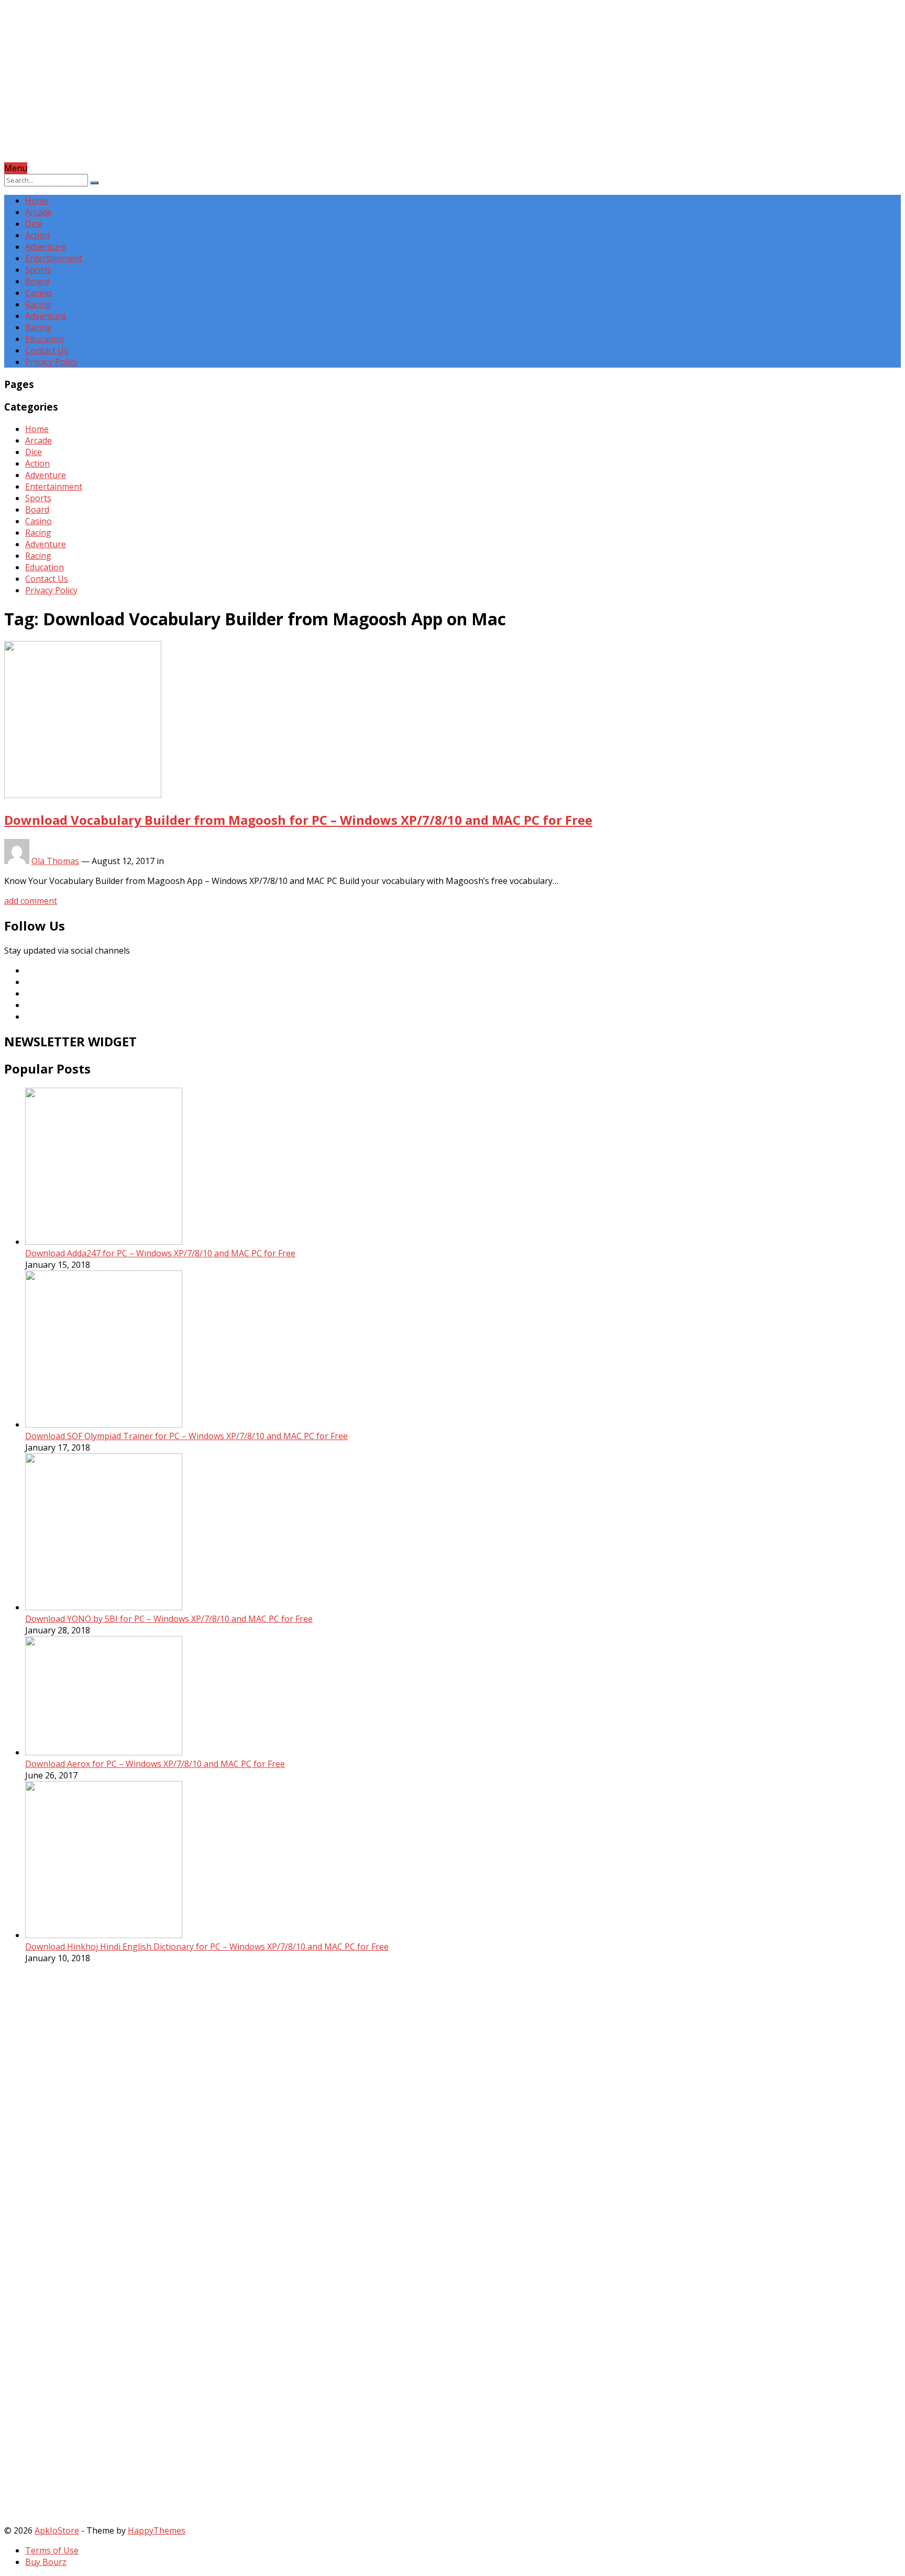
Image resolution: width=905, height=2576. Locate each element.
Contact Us (47, 350)
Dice (34, 224)
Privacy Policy (51, 362)
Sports (38, 270)
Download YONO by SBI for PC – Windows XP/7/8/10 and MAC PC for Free (169, 1619)
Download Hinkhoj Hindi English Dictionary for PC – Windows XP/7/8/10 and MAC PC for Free (207, 1947)
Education (45, 339)
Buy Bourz (46, 2562)
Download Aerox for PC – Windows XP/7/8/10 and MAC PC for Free (155, 1764)
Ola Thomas (55, 861)
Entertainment (54, 258)
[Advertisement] (318, 89)
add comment (31, 901)
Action (37, 235)
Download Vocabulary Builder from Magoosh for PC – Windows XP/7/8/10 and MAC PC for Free (298, 820)
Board (37, 281)
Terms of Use (52, 2550)
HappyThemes (157, 2530)
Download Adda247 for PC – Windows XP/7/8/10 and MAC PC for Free (160, 1253)
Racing (38, 304)
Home (37, 201)
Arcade (38, 212)
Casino (38, 293)
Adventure (46, 247)
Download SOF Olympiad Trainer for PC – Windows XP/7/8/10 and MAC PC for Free (186, 1436)
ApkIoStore (57, 2530)
